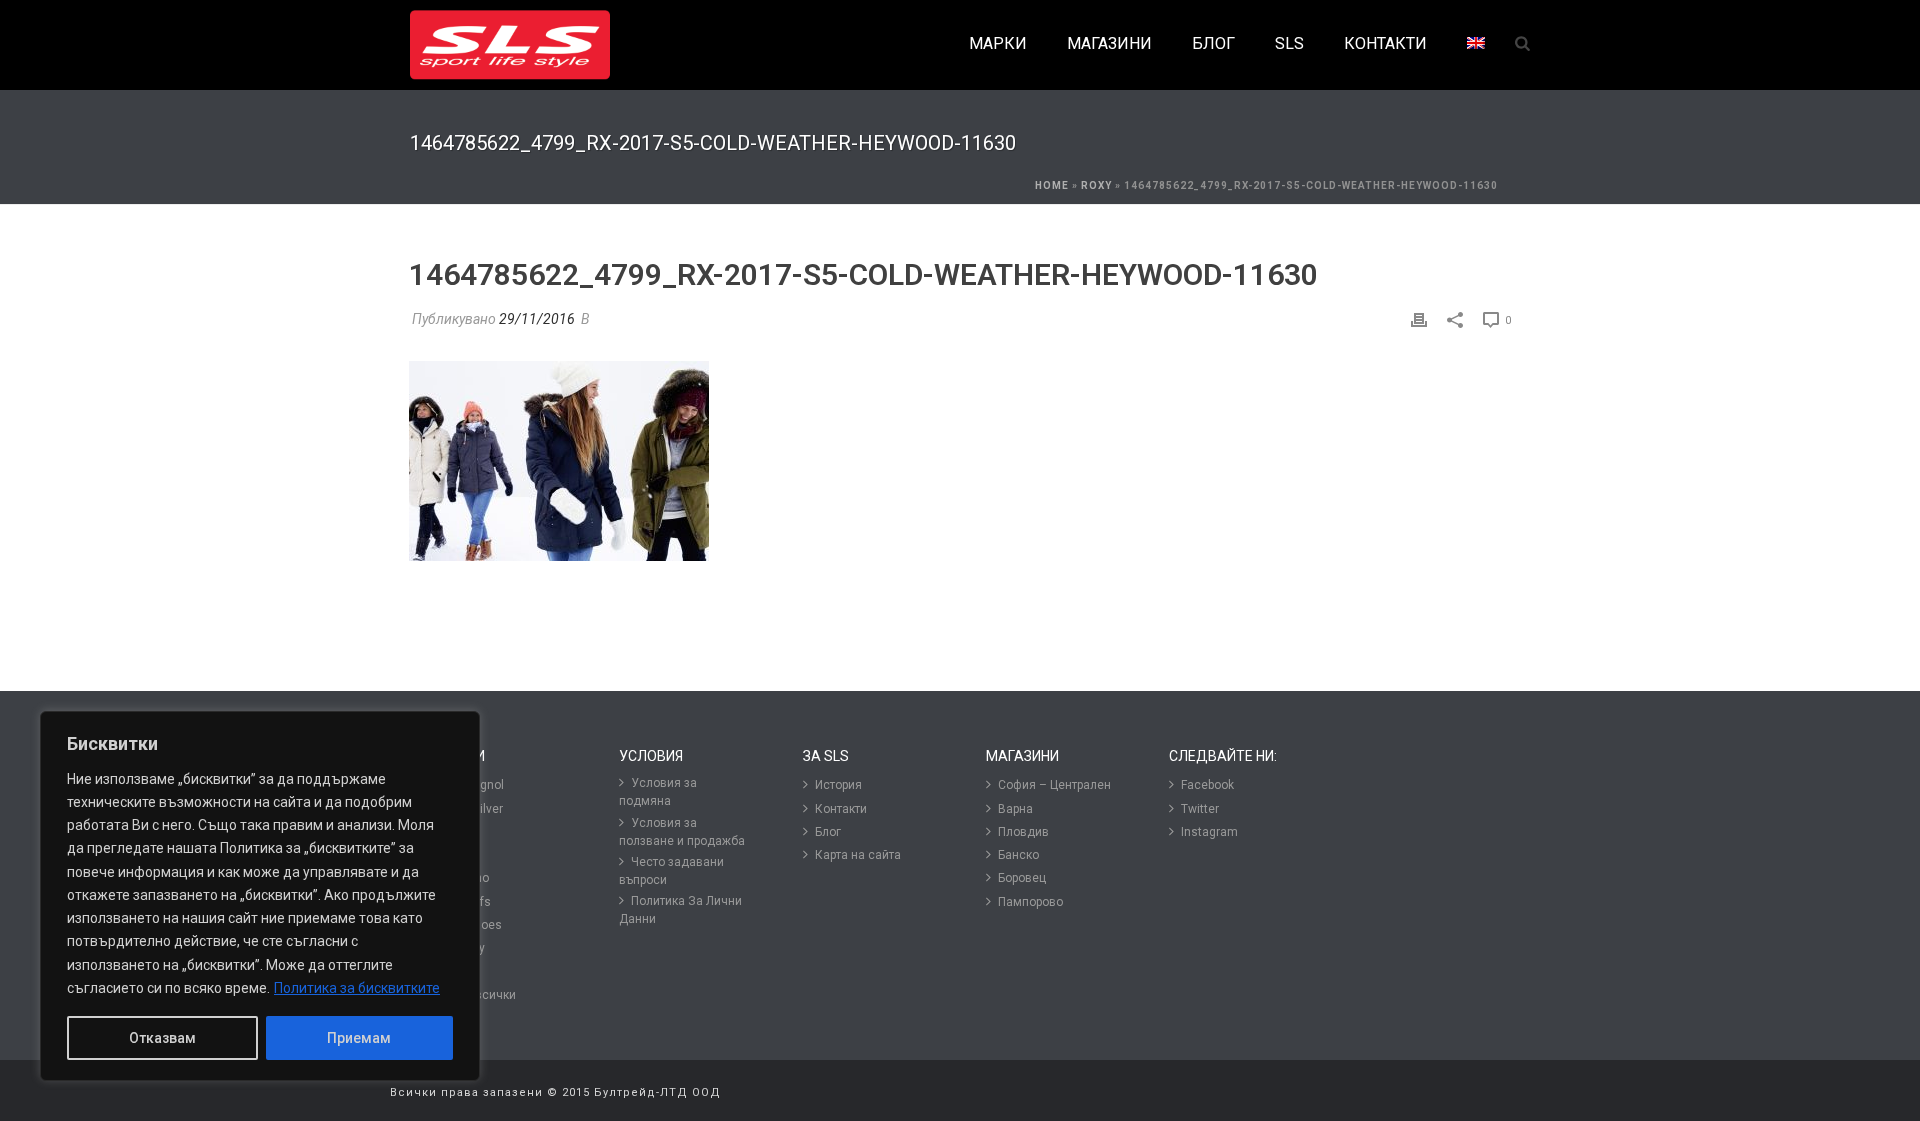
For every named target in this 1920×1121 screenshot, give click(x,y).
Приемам (359, 1038)
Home (1052, 185)
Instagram (1209, 832)
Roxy (1096, 185)
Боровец (1022, 878)
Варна (1015, 809)
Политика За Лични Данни (680, 910)
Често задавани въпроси (671, 871)
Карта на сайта (858, 855)
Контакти (841, 809)
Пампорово (1030, 902)
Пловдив (1023, 832)
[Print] (1419, 319)
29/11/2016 (537, 319)
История (838, 785)
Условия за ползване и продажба (682, 832)
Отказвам (162, 1038)
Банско (1018, 855)
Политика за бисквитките (357, 988)
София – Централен (1054, 785)
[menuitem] (1476, 44)
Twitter (1200, 809)
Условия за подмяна (658, 792)
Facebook (1207, 785)
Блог (828, 832)
